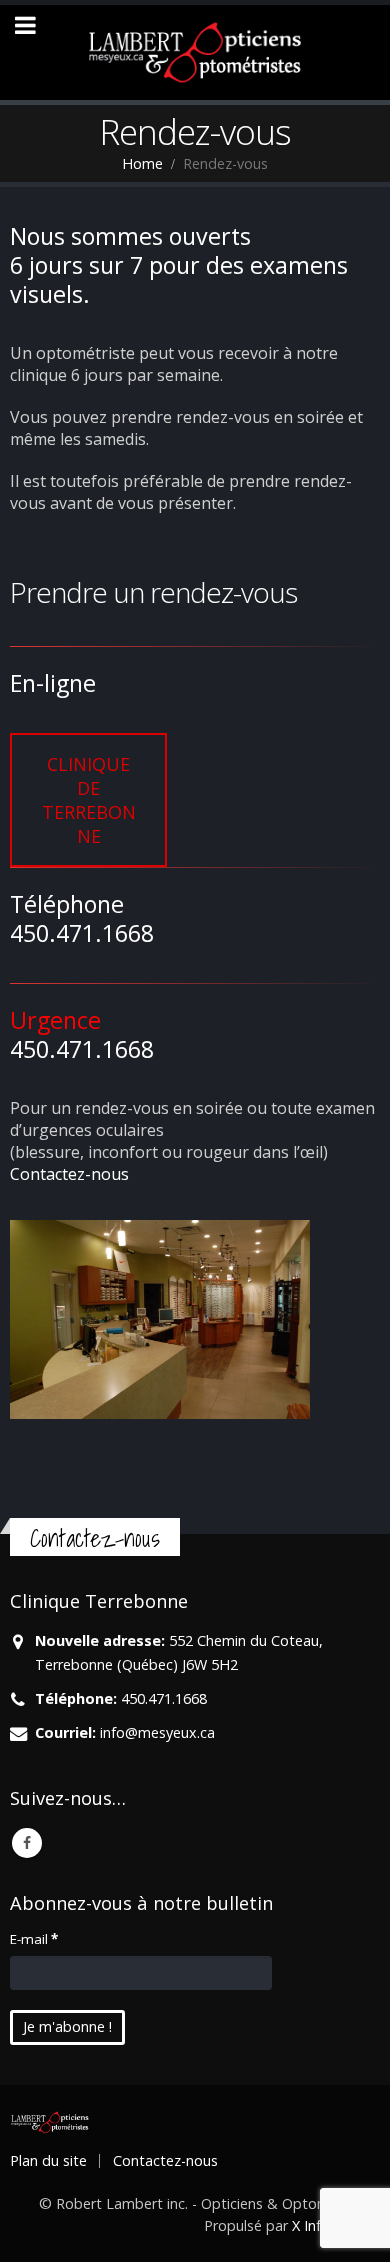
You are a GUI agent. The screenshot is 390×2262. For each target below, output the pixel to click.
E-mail (34, 1939)
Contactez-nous (69, 1174)
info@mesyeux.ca (157, 1732)
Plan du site (48, 2160)
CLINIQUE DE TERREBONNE (89, 800)
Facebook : (27, 1843)
